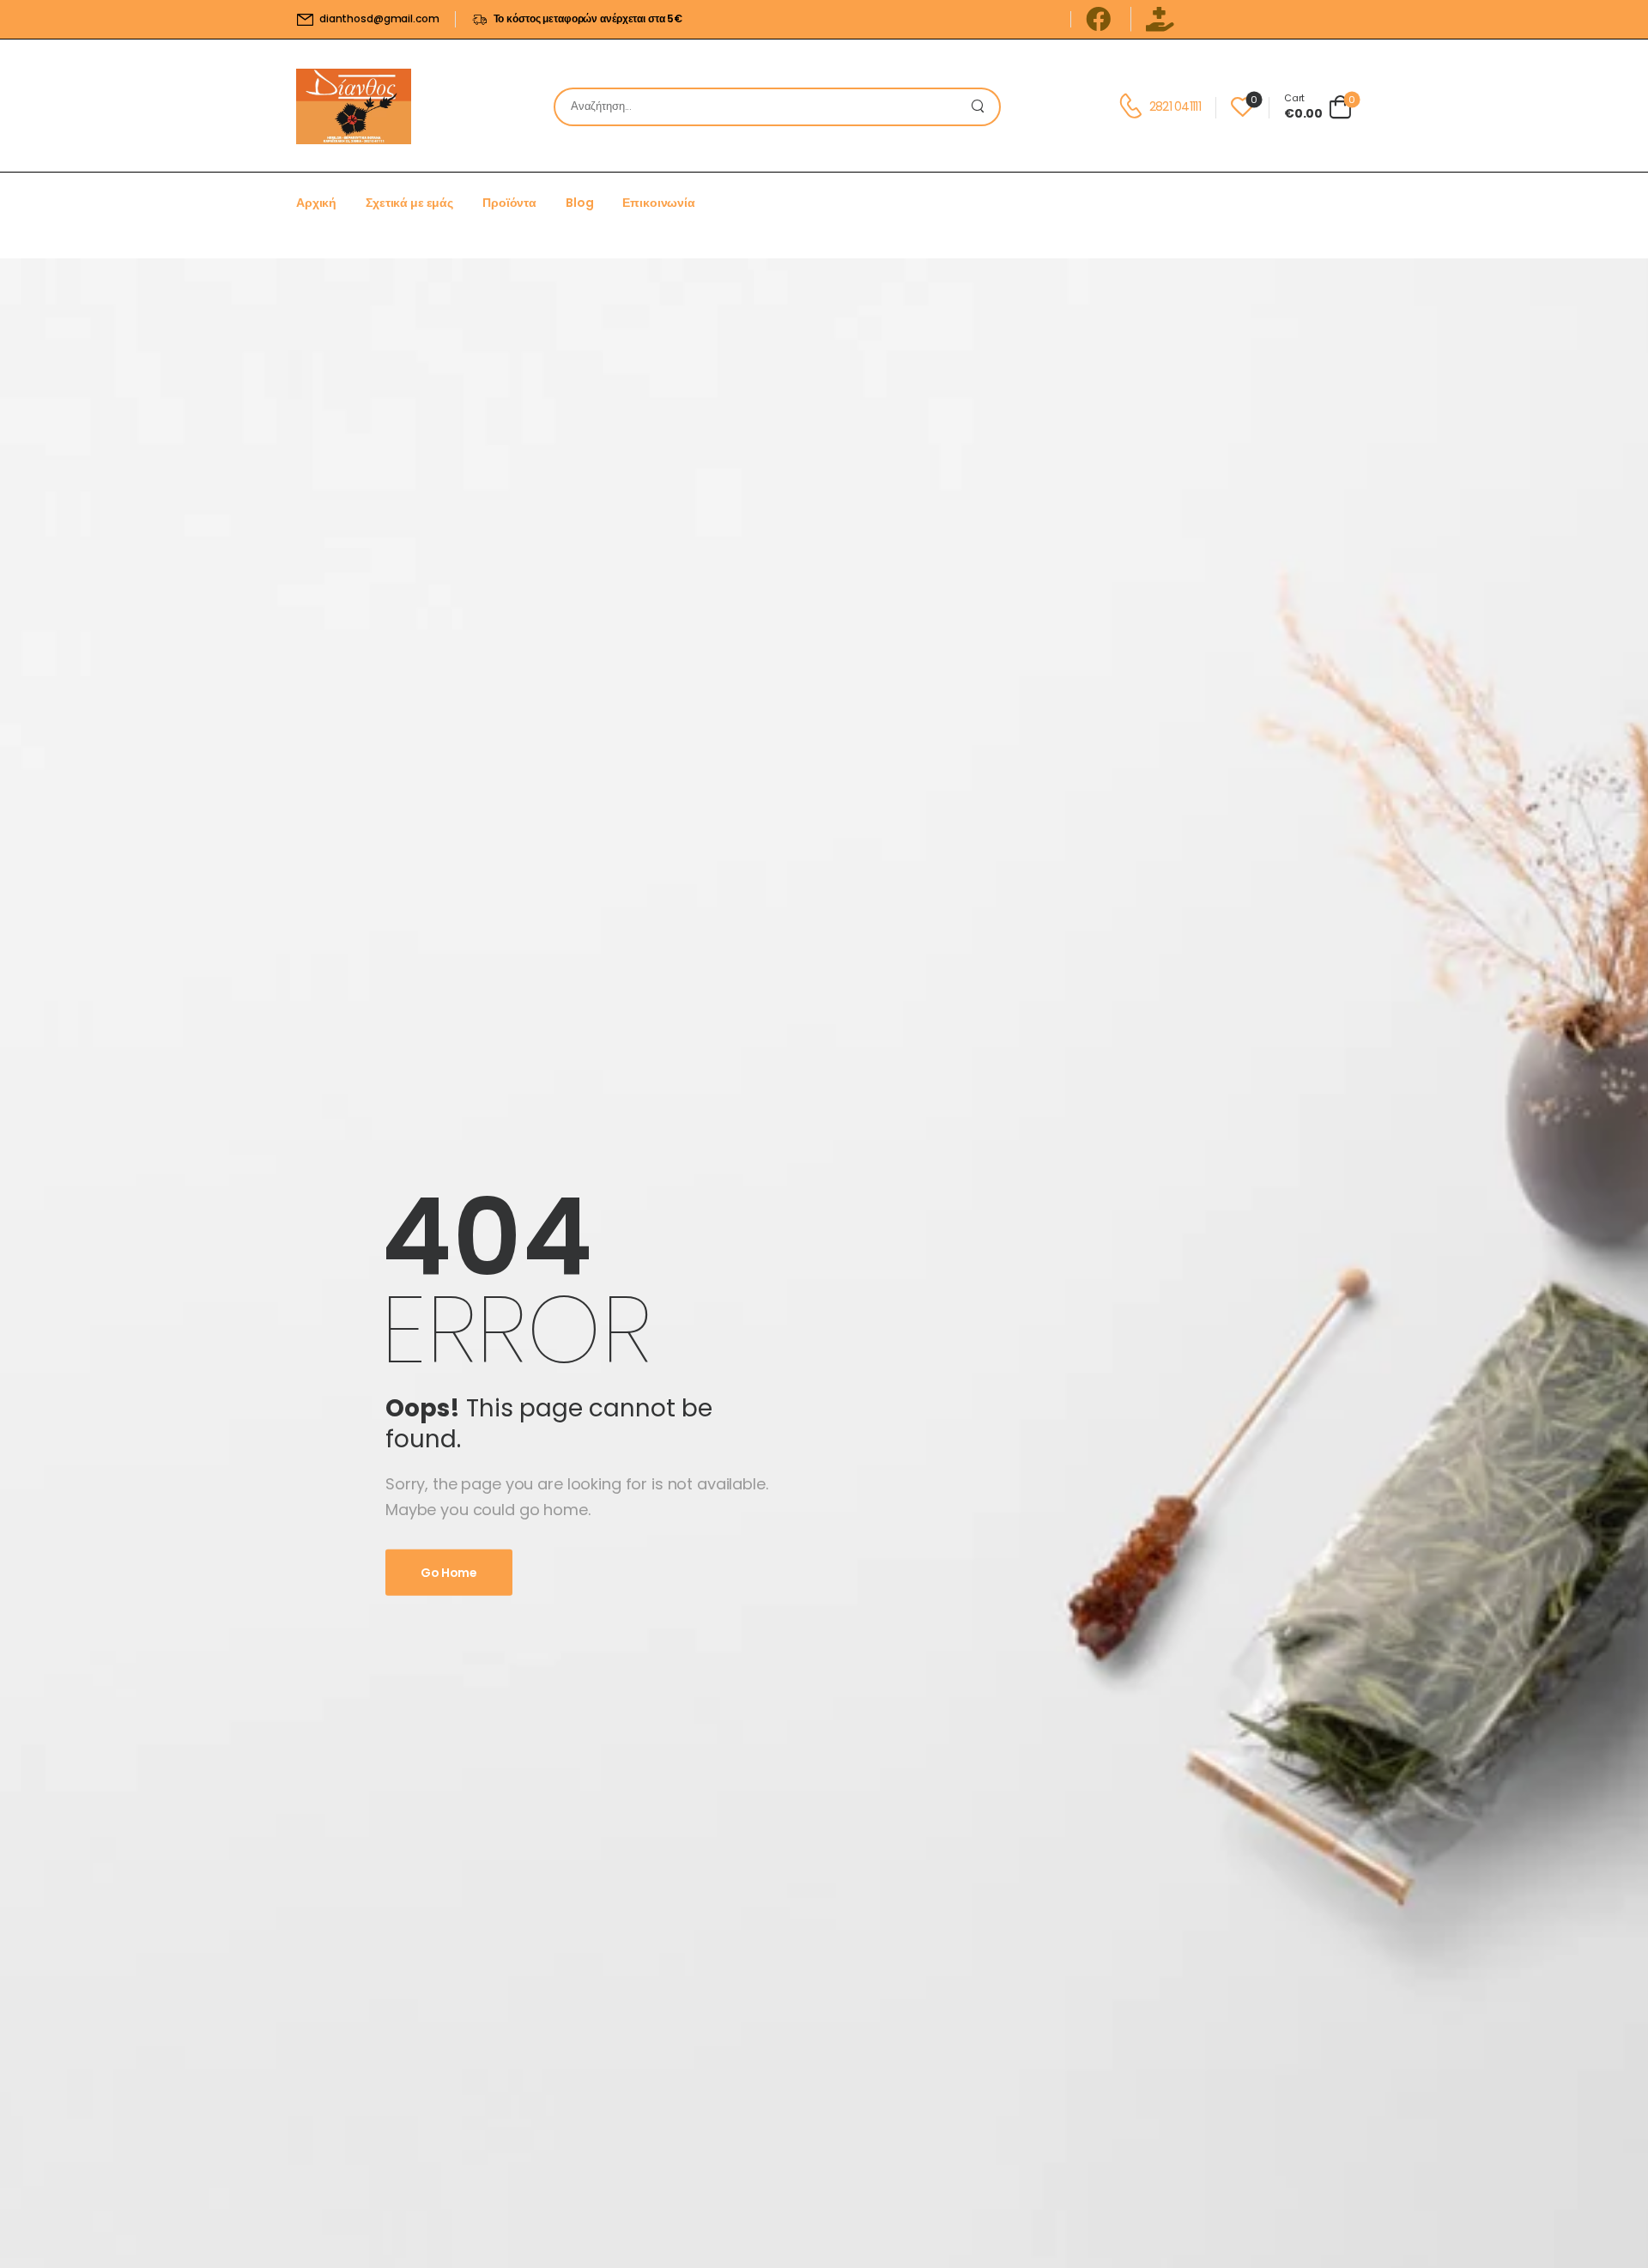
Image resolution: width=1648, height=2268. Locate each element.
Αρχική (316, 203)
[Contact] (1133, 106)
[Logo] (354, 106)
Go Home (449, 1573)
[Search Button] (982, 107)
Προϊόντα (509, 203)
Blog (579, 203)
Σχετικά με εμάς (409, 203)
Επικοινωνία (658, 203)
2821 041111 (1175, 106)
